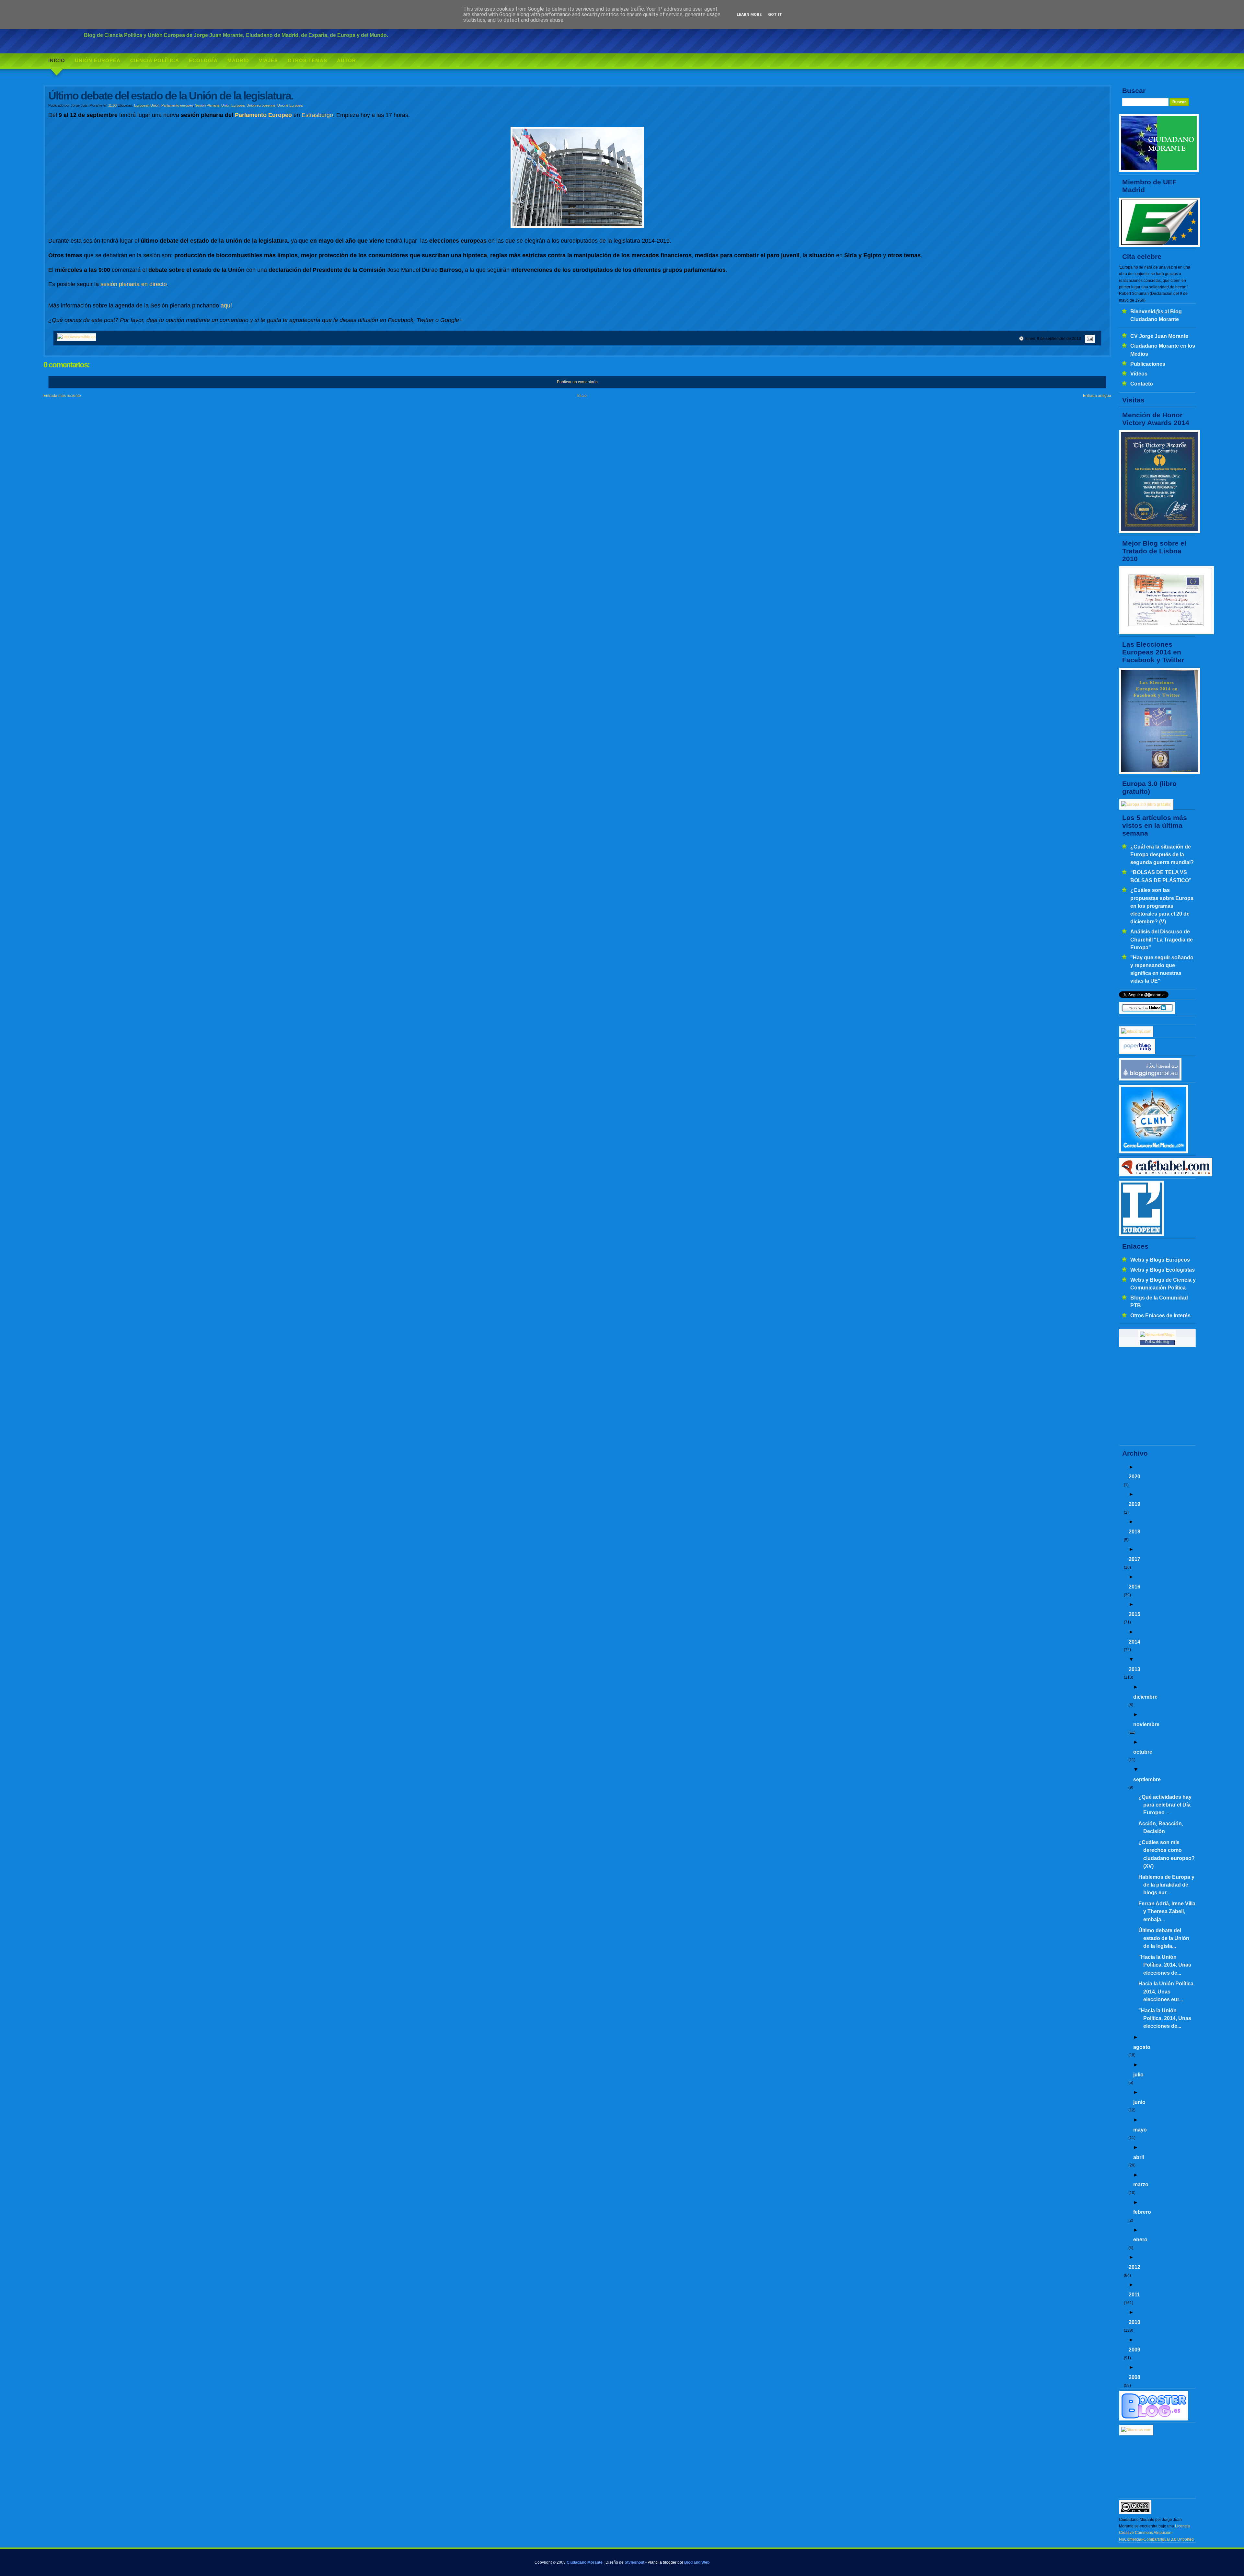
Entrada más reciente (62, 396)
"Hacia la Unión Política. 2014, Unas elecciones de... (1165, 1965)
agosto (1142, 2047)
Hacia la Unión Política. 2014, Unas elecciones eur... (1167, 1991)
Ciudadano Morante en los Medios (1163, 350)
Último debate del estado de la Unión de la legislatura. (171, 96)
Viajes (268, 60)
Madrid (238, 60)
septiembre (1147, 1779)
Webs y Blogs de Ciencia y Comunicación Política (1163, 1284)
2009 (1135, 2350)
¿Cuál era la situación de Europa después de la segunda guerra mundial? (1162, 855)
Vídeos (1139, 374)
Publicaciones (1148, 364)
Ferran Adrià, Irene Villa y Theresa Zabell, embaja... (1167, 1911)
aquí (226, 306)
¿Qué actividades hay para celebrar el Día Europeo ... (1165, 1805)
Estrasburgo (317, 115)
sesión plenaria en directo (134, 284)
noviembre (1146, 1724)
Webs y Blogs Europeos (1160, 1260)
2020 (1135, 1476)
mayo (1140, 2130)
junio (1139, 2102)
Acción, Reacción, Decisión (1161, 1827)
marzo (1141, 2184)
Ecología (203, 60)
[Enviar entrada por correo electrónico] (1089, 339)
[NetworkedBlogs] (1157, 1335)
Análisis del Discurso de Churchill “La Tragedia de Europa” (1162, 939)
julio (1138, 2074)
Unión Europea (98, 60)
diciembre (1145, 1697)
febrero (1142, 2212)
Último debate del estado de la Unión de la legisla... (1164, 1938)
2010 (1135, 2322)
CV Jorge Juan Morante (1159, 336)
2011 (1134, 2294)
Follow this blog (1157, 1342)
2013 (1135, 1669)
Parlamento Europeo (263, 115)
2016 (1135, 1587)
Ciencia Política (155, 60)
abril (1139, 2157)
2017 (1135, 1559)
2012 (1135, 2267)
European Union (147, 105)
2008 (1135, 2377)
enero (1140, 2239)
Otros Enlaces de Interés (1160, 1315)
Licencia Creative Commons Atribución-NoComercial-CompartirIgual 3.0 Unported (1156, 2533)
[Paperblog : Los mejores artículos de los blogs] (1137, 1053)
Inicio (57, 60)
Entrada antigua (1097, 396)
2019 (1135, 1504)
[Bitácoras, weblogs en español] (1136, 2430)
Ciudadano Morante (585, 2562)
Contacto (1142, 384)
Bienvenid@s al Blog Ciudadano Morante (1156, 315)
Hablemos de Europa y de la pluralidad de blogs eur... (1166, 1885)
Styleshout (634, 2562)
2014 (1135, 1642)
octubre (1143, 1752)
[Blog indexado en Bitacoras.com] (1136, 1032)
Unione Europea (290, 105)
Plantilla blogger (662, 2562)
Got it (775, 15)
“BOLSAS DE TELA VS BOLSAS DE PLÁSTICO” (1161, 876)
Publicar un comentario (577, 382)
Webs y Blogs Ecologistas (1163, 1270)
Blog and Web (697, 2562)
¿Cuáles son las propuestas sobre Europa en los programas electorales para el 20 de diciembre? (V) (1162, 906)
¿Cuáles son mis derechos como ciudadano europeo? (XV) (1167, 1854)
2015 (1135, 1614)
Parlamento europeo (177, 105)
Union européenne (261, 105)
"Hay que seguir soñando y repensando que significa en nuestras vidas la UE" (1162, 969)
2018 (1135, 1531)
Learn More (749, 15)
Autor (346, 60)
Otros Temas (307, 60)
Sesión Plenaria (207, 105)
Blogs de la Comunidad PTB (1159, 1301)
